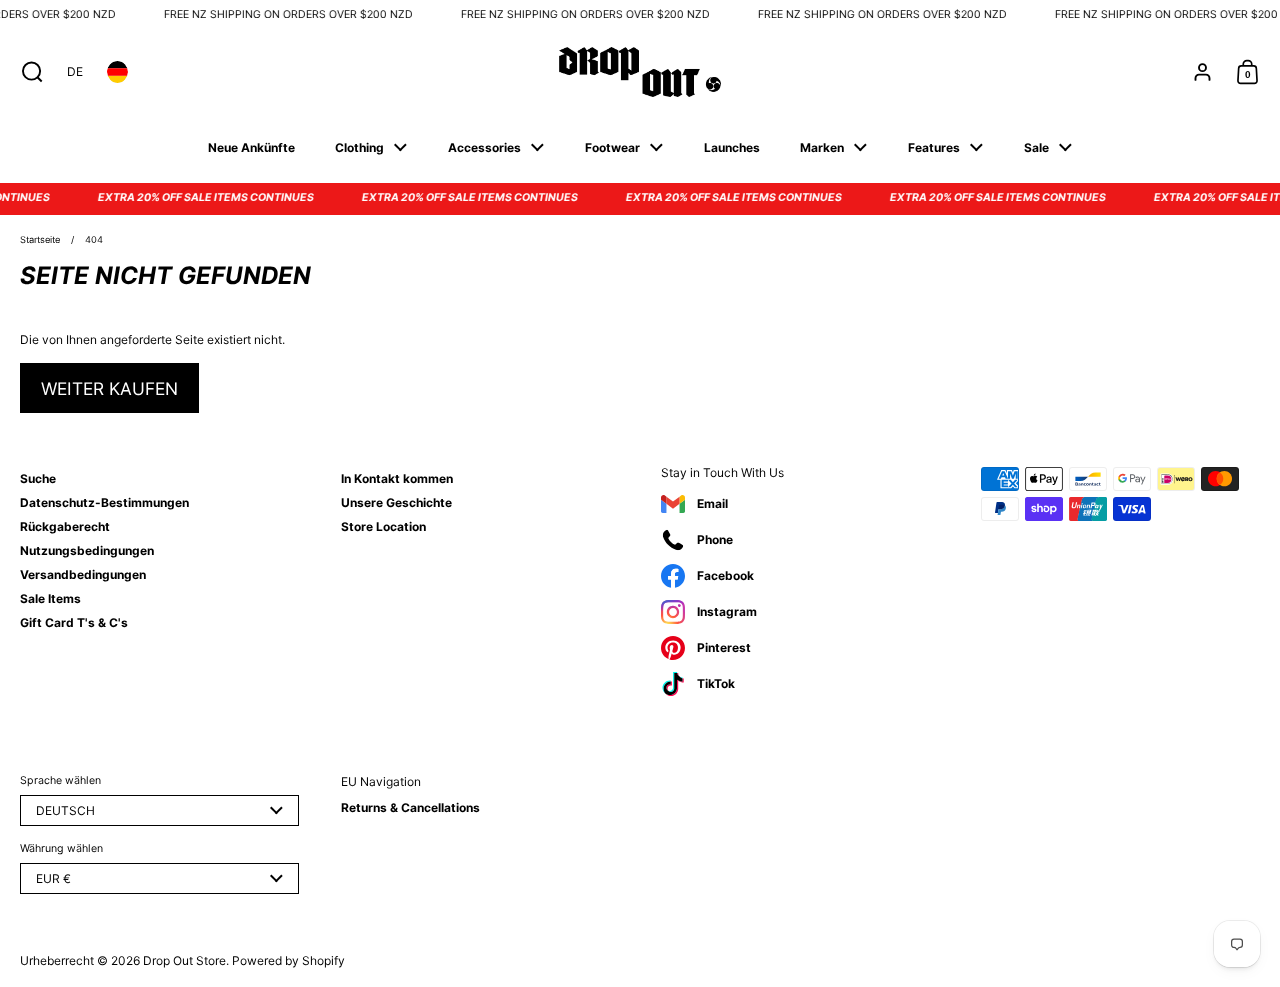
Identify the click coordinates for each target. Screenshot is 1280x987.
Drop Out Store (184, 960)
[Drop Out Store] (639, 72)
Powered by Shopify (288, 960)
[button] (27, 72)
